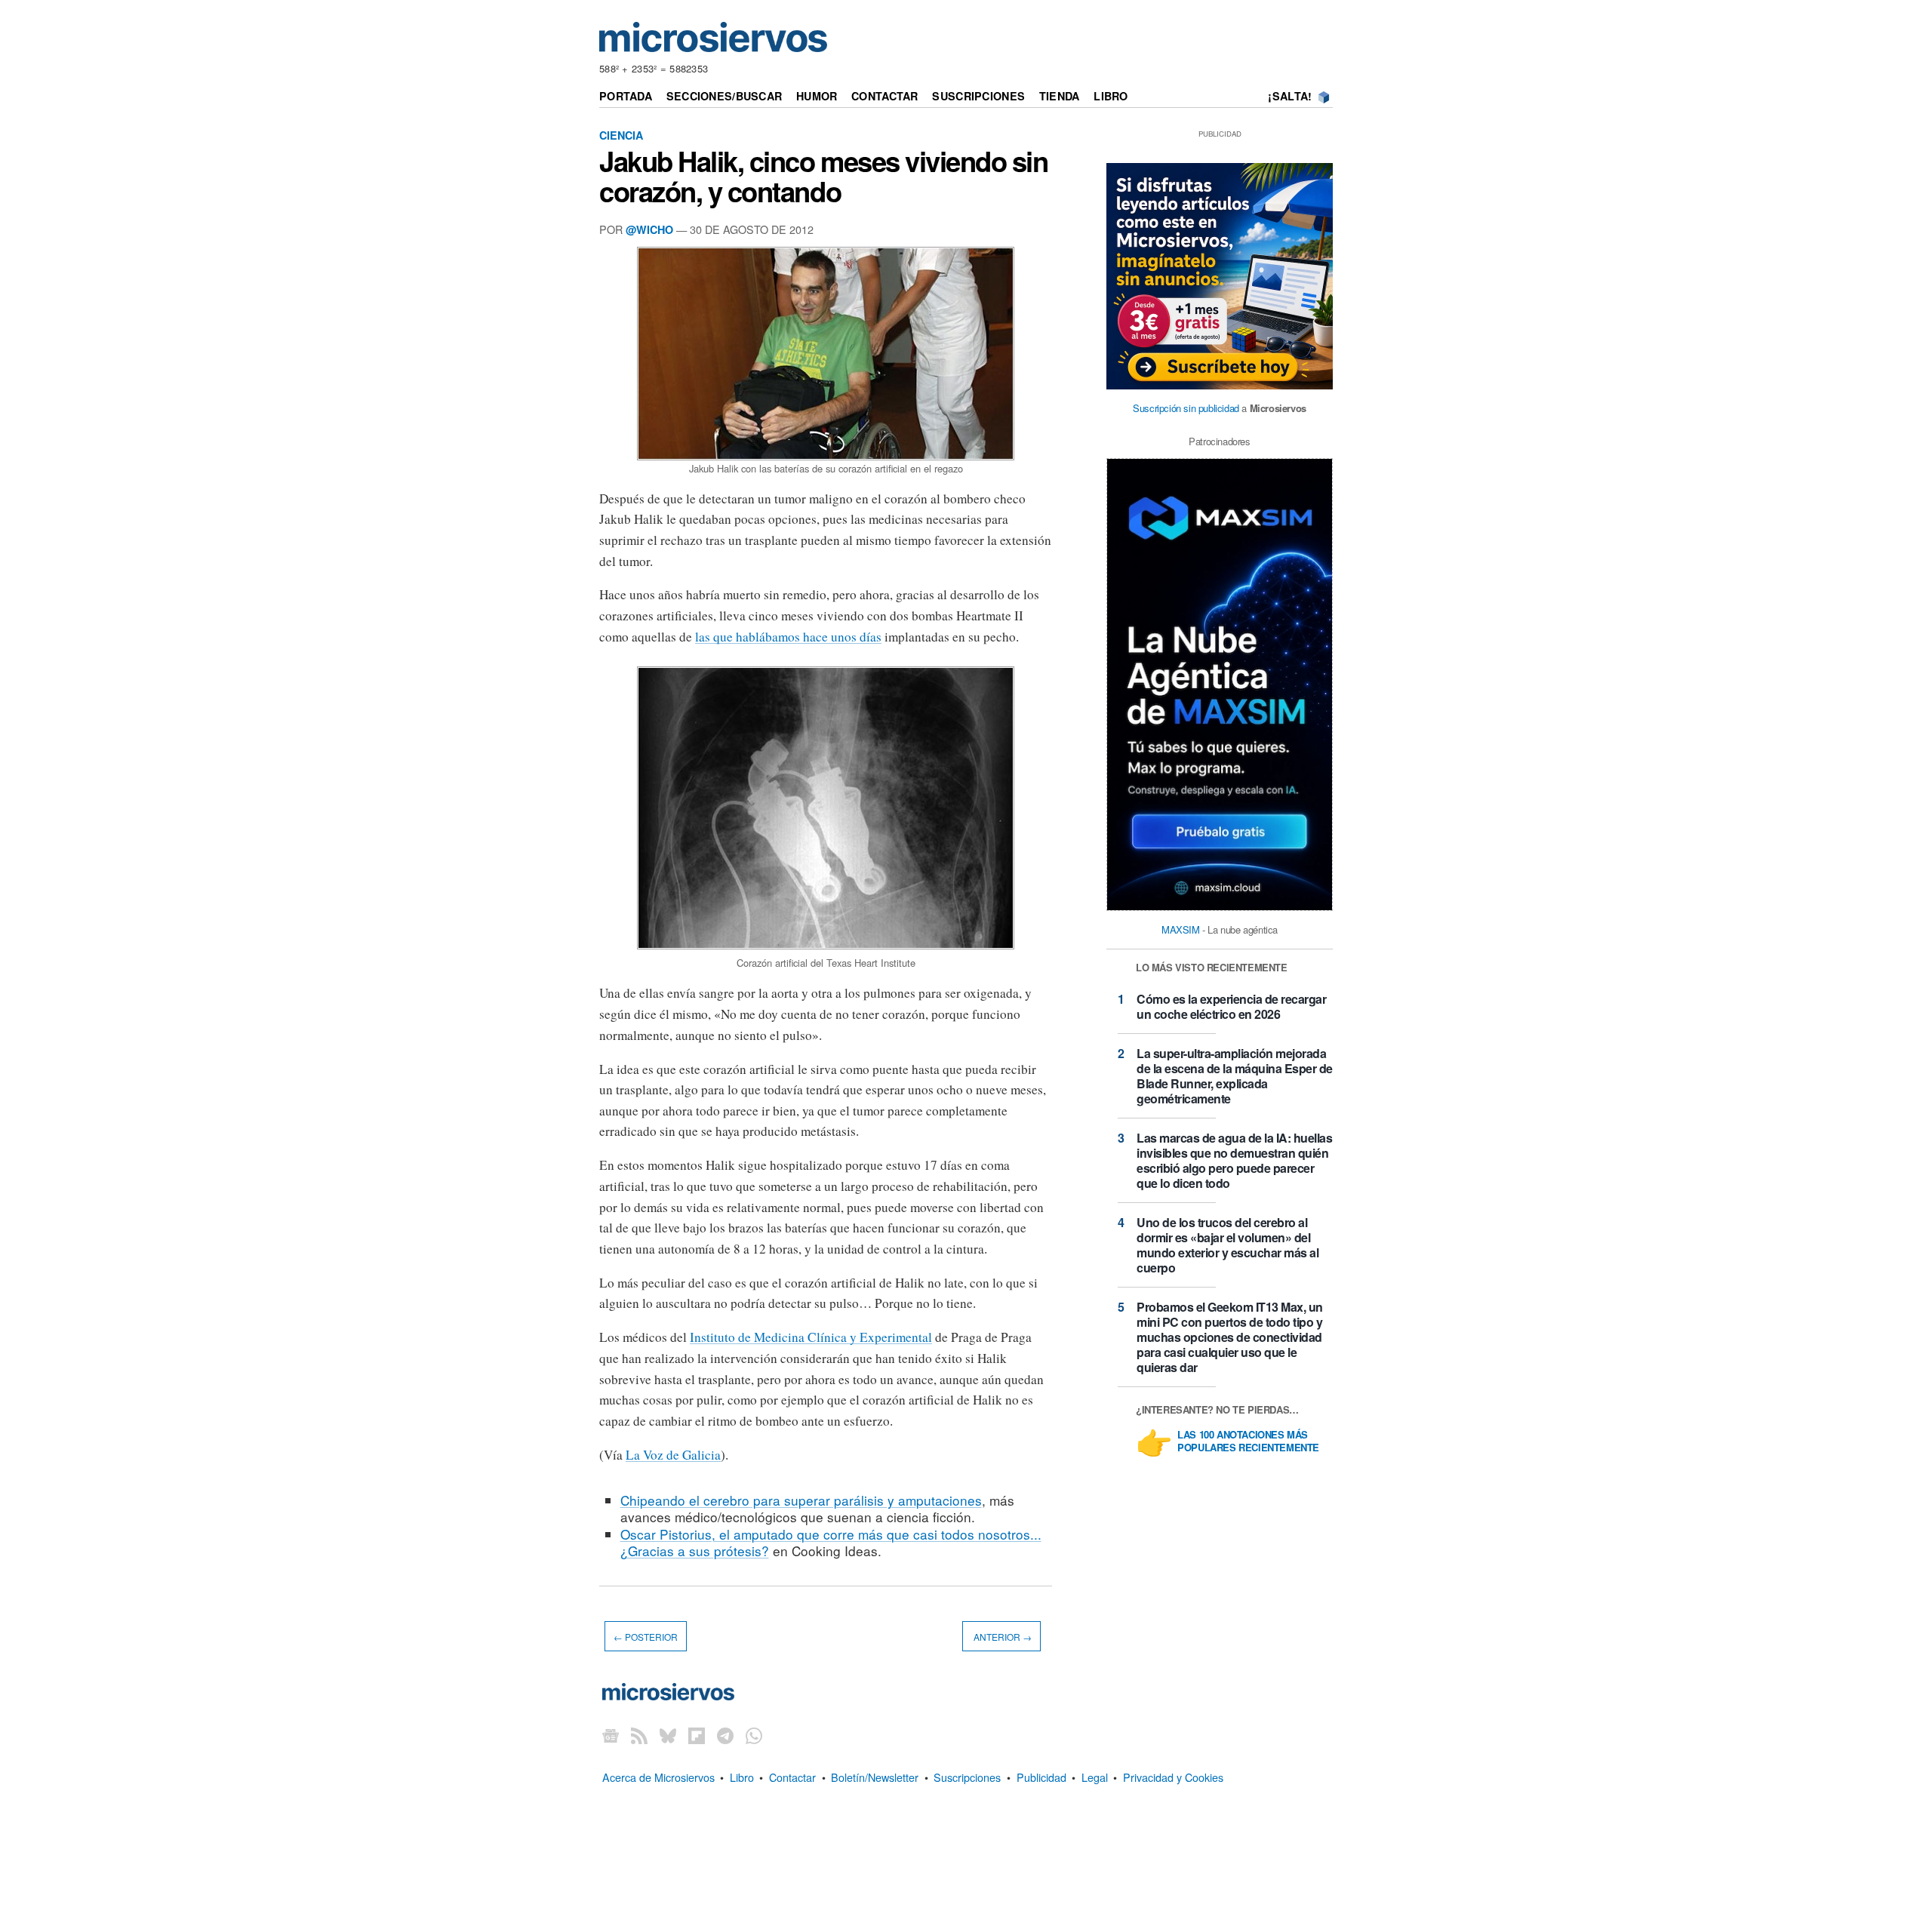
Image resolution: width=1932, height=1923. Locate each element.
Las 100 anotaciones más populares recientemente (1248, 1441)
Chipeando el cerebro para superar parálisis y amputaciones (801, 1500)
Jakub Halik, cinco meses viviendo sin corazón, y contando (824, 176)
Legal (1095, 1777)
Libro (1111, 96)
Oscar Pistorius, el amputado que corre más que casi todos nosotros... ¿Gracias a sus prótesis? (831, 1542)
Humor (817, 96)
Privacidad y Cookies (1173, 1777)
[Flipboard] (697, 1735)
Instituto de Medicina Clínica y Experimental (811, 1337)
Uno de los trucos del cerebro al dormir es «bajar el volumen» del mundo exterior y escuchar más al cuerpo (1227, 1245)
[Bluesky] (668, 1735)
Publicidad (1041, 1777)
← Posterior (646, 1637)
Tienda (1060, 96)
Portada (626, 96)
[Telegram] (725, 1735)
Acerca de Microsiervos (658, 1777)
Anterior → (1001, 1637)
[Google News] (611, 1735)
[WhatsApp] (754, 1735)
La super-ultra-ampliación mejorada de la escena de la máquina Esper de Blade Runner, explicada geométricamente (1235, 1076)
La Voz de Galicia (673, 1455)
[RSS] (639, 1735)
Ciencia (621, 135)
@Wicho (649, 229)
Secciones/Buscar (724, 96)
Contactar (885, 96)
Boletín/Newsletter (875, 1777)
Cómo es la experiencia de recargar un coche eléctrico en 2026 (1231, 1006)
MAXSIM (1181, 929)
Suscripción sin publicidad (1186, 408)
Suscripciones (978, 96)
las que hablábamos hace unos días (788, 637)
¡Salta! (1290, 96)
